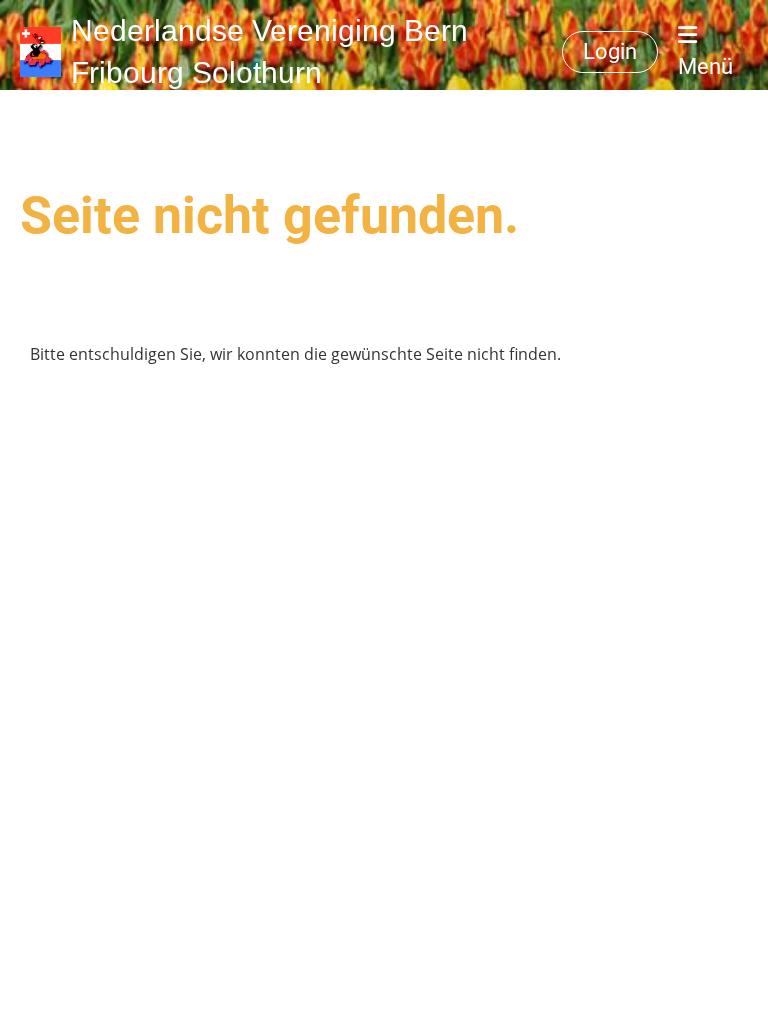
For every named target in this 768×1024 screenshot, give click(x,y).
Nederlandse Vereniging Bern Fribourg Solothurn (269, 51)
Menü (705, 66)
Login (610, 51)
